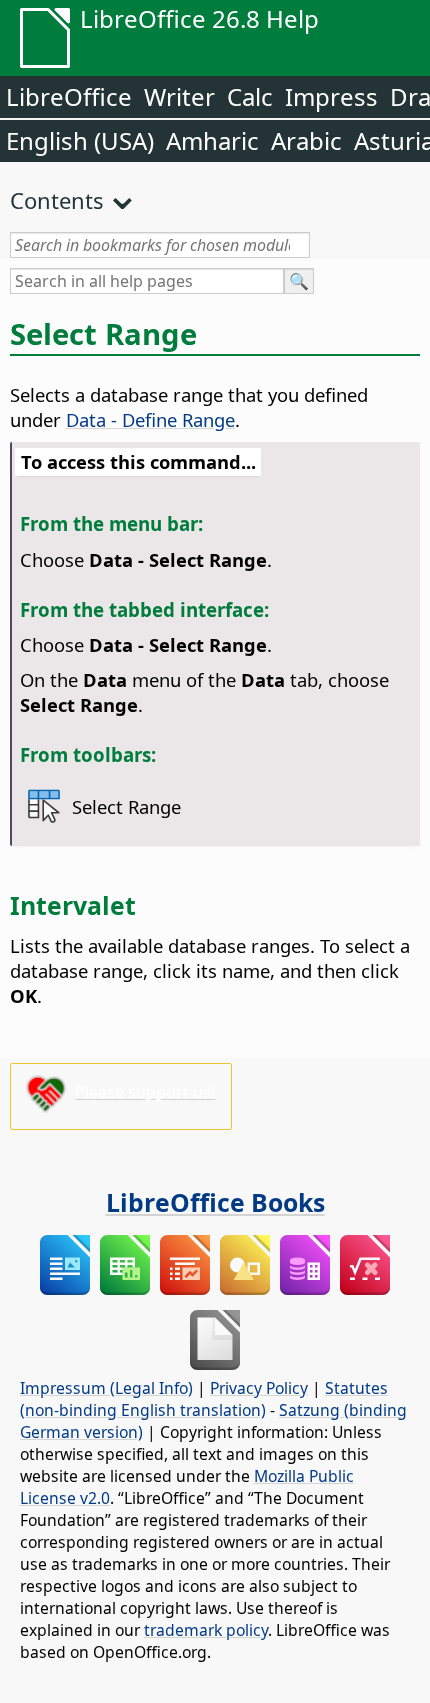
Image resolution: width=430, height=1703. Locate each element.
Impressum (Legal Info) (106, 1388)
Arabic (306, 140)
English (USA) (80, 140)
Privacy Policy (259, 1388)
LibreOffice (69, 96)
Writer (179, 96)
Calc (250, 96)
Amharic (212, 140)
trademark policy (206, 1630)
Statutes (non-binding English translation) (204, 1399)
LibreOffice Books (215, 1202)
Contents (57, 200)
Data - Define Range (150, 419)
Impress (331, 96)
